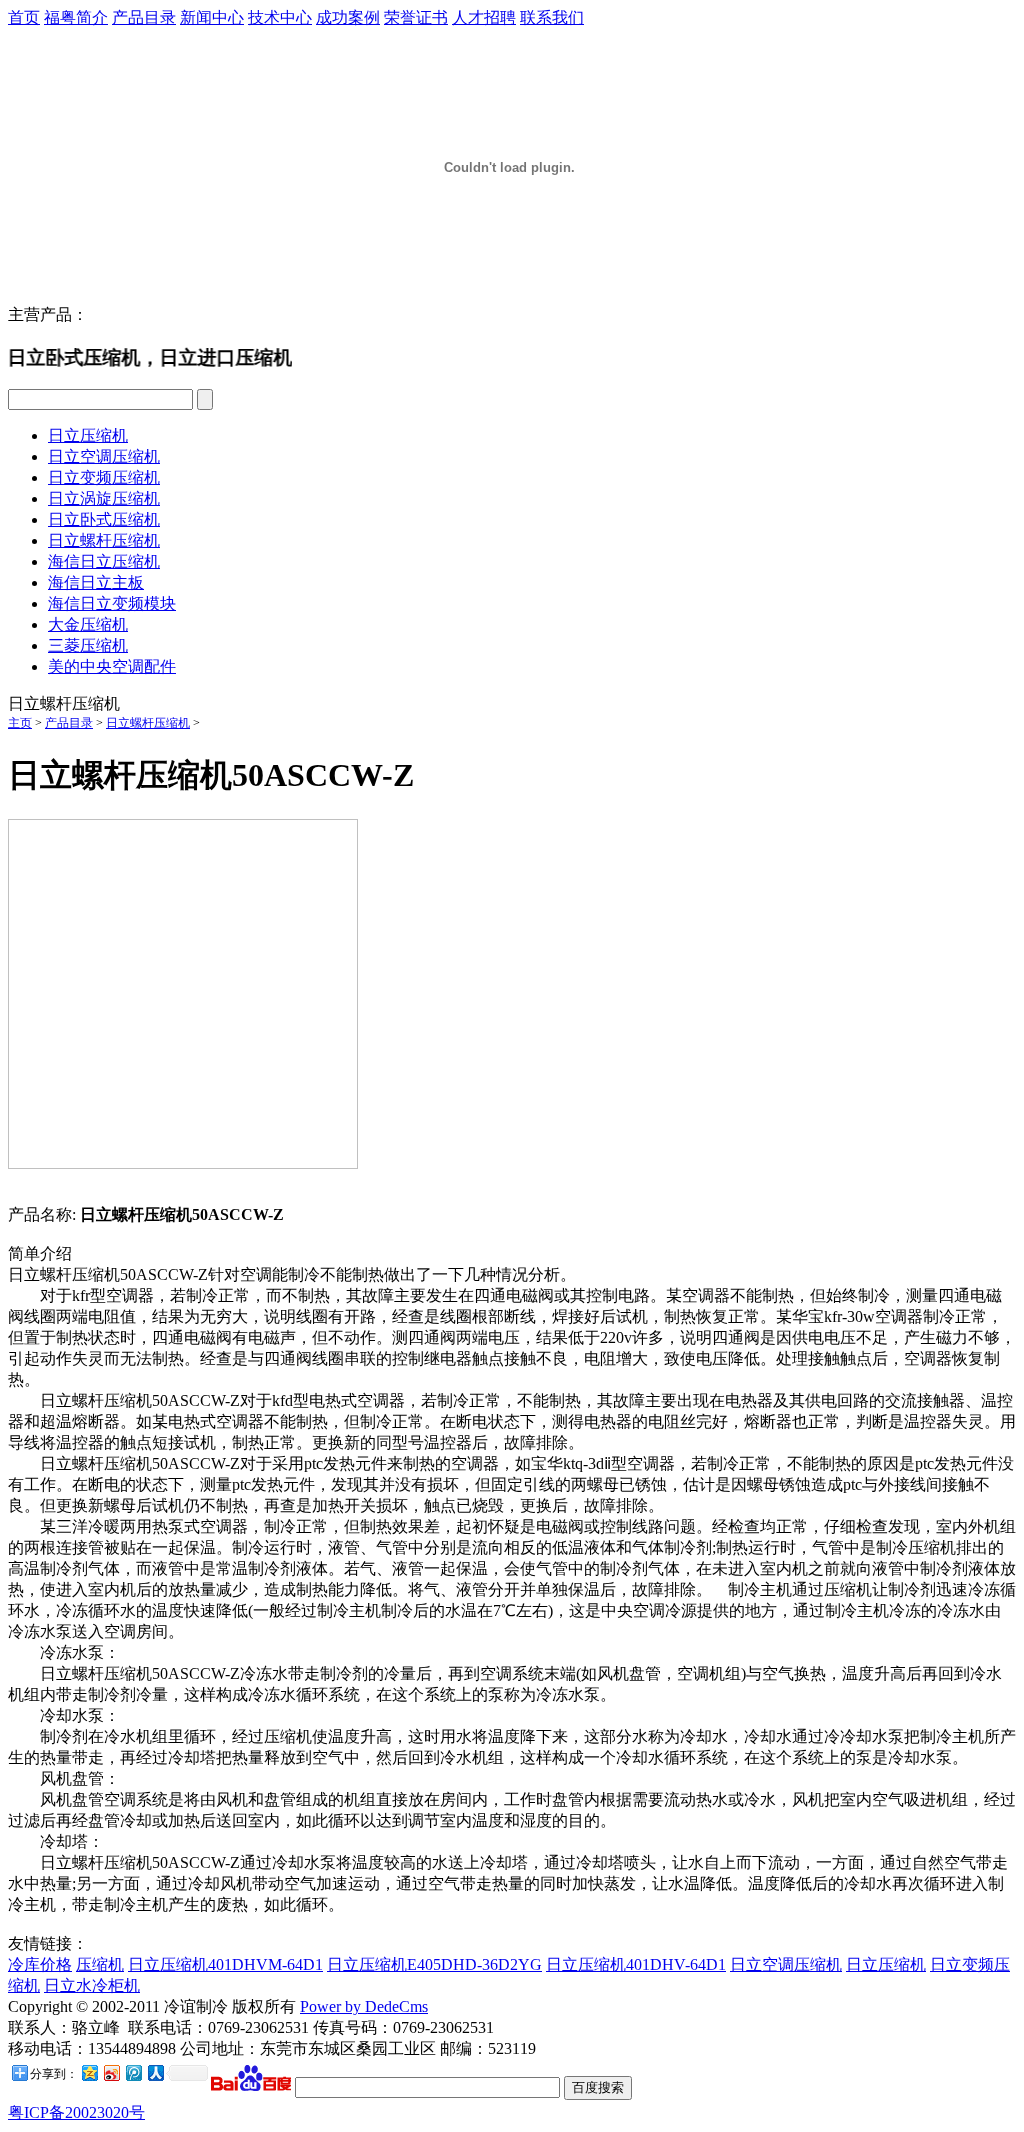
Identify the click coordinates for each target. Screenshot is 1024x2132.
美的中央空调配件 (112, 666)
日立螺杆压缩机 (104, 540)
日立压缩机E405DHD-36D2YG (434, 1964)
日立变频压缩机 (104, 477)
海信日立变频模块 (112, 603)
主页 (20, 723)
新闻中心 (212, 17)
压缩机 (100, 1964)
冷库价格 (40, 1964)
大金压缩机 (88, 624)
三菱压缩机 (88, 645)
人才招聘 (484, 17)
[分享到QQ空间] (89, 2072)
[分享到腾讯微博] (133, 2072)
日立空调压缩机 (104, 456)
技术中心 (280, 17)
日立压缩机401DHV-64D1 (636, 1964)
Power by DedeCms (364, 2006)
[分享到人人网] (155, 2072)
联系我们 (552, 17)
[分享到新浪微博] (111, 2072)
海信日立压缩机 (104, 561)
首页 (24, 17)
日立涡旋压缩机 (104, 498)
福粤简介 (76, 17)
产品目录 (144, 17)
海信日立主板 (96, 582)
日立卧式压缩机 (104, 519)
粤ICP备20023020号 (76, 2112)
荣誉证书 (416, 17)
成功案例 (348, 17)
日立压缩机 (88, 435)
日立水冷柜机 (92, 1985)
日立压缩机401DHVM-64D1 (225, 1964)
